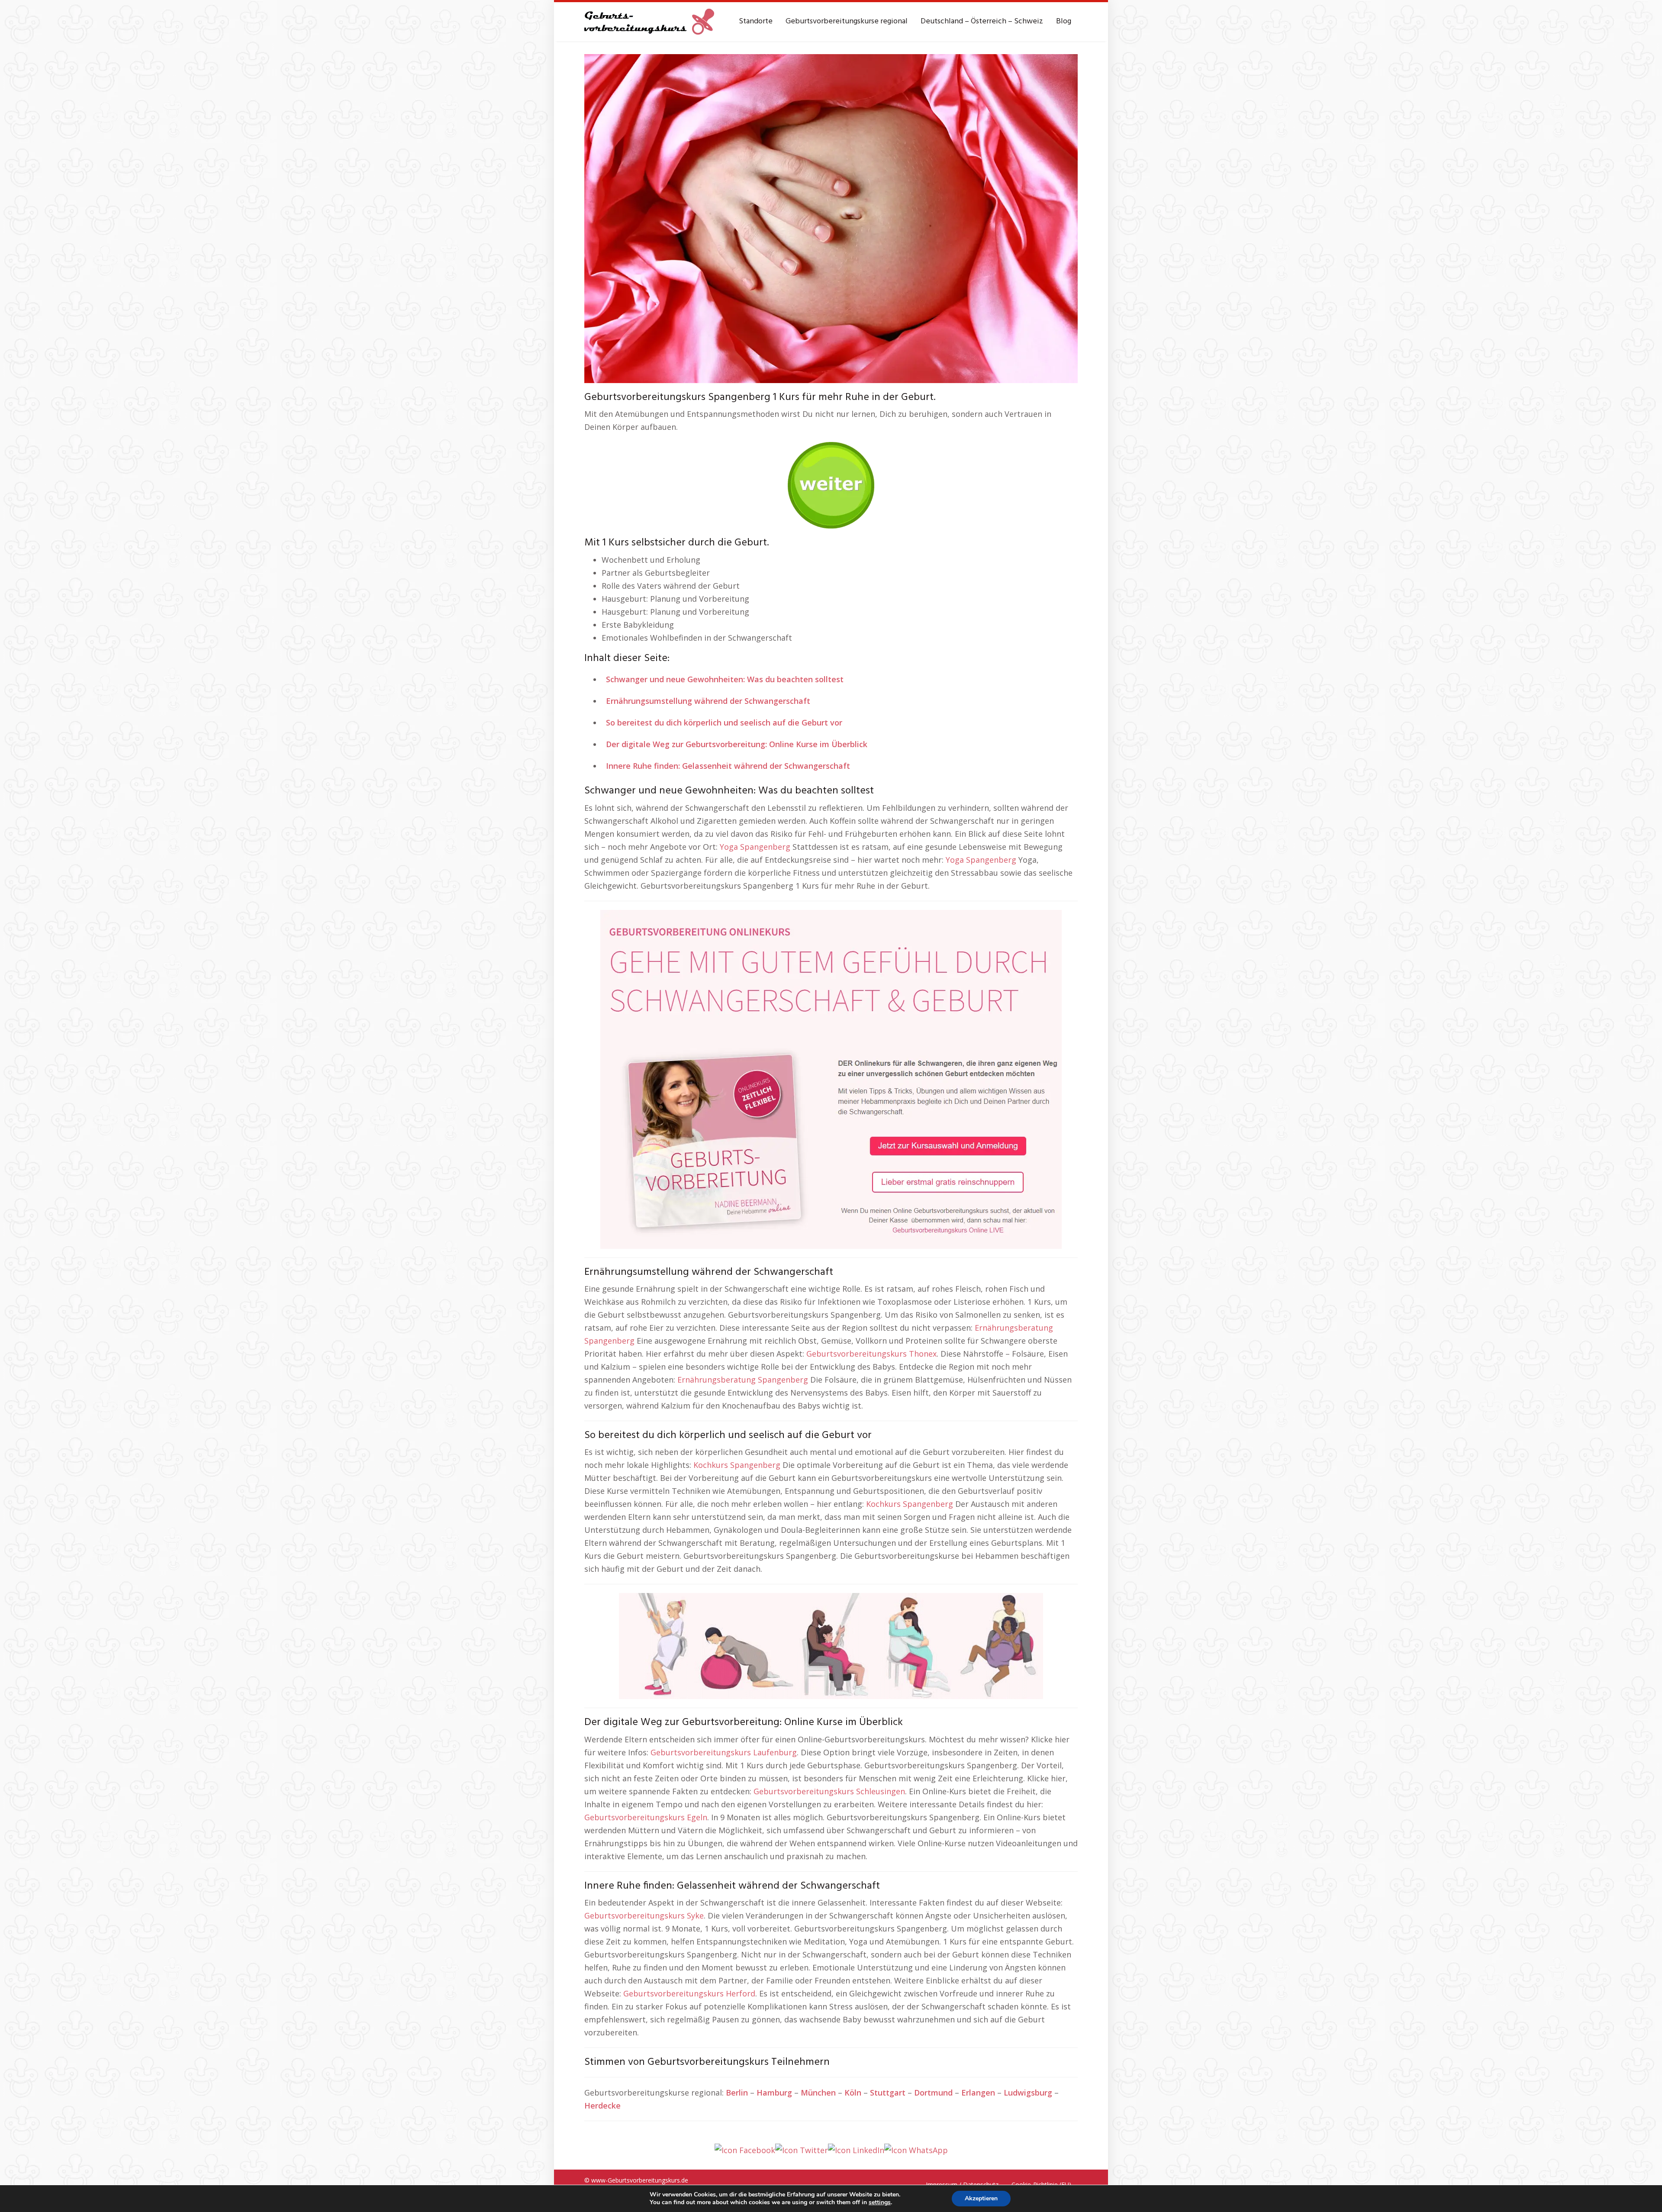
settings (880, 2202)
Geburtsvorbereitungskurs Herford (689, 1993)
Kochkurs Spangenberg (737, 1465)
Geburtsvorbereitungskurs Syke (644, 1915)
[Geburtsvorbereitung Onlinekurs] (831, 1078)
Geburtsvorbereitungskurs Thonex (871, 1354)
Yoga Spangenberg (755, 847)
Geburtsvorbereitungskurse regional (847, 21)
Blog (1064, 21)
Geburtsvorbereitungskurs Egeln (646, 1817)
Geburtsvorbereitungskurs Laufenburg (724, 1752)
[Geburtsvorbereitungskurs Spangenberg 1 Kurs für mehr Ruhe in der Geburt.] (831, 218)
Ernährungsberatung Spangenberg (743, 1380)
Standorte (756, 21)
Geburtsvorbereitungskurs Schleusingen (829, 1791)
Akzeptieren (981, 2198)
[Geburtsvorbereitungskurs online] (649, 22)
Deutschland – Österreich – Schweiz (982, 21)
